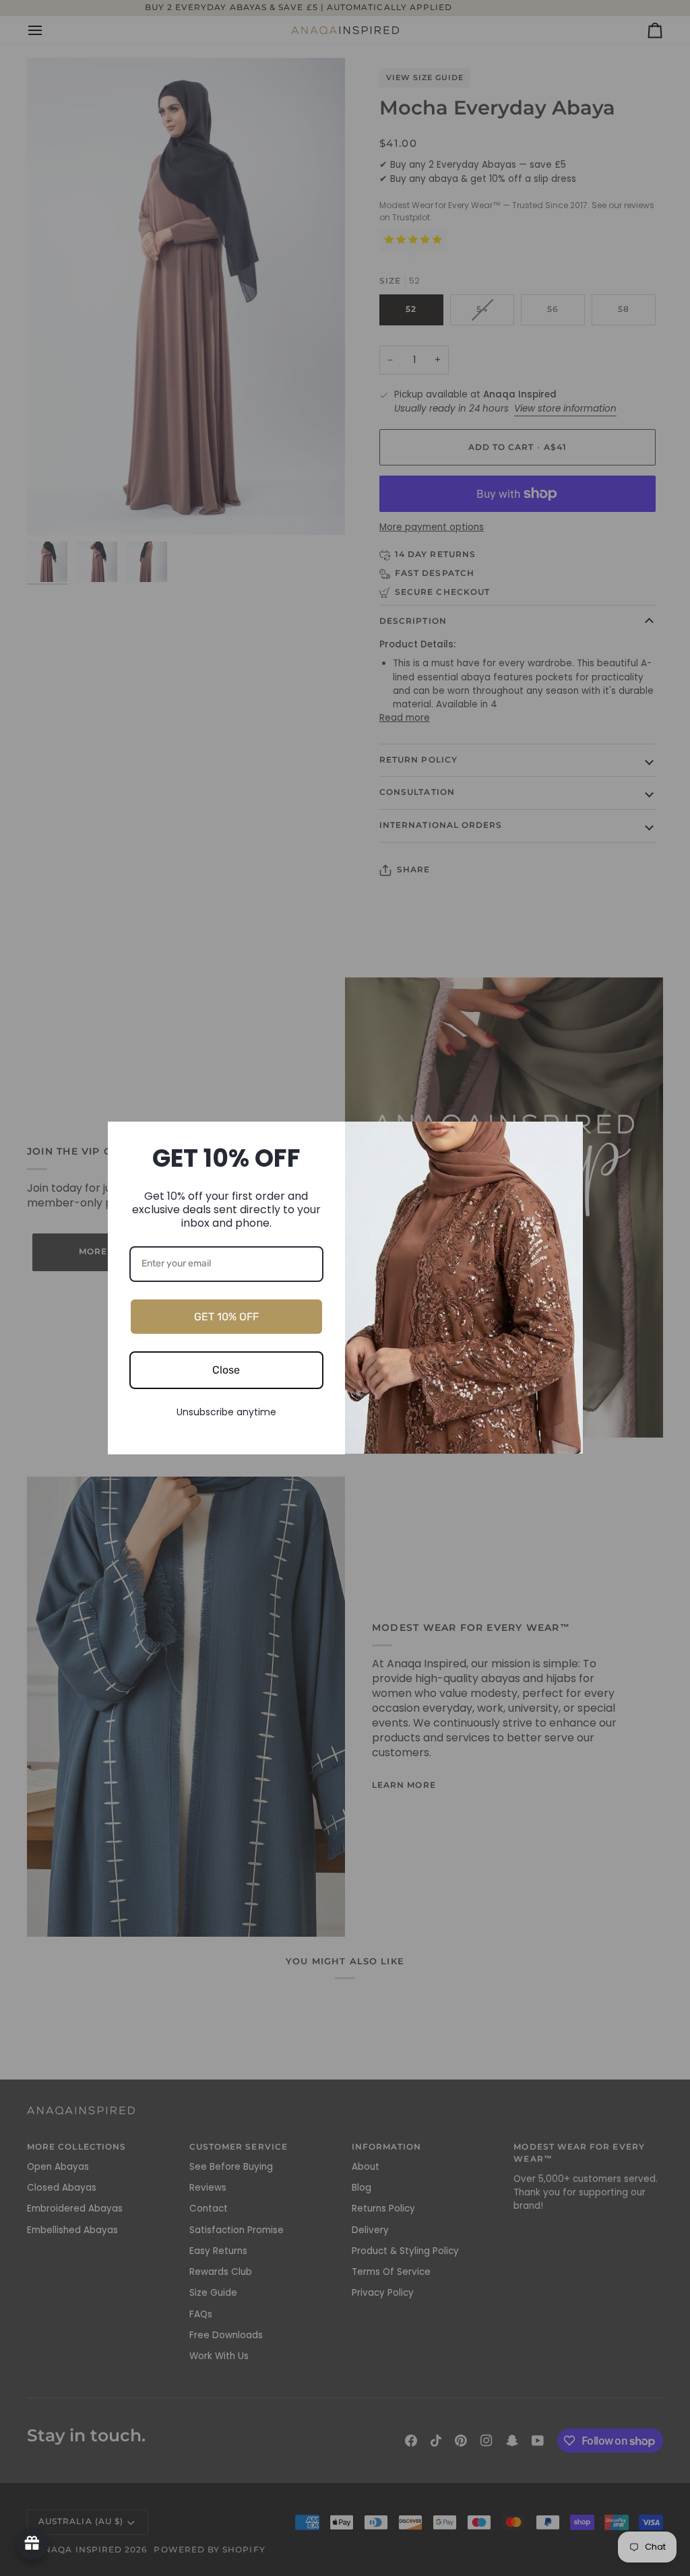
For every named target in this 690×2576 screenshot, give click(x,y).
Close (226, 1370)
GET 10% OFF (226, 1317)
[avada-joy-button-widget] (32, 2544)
